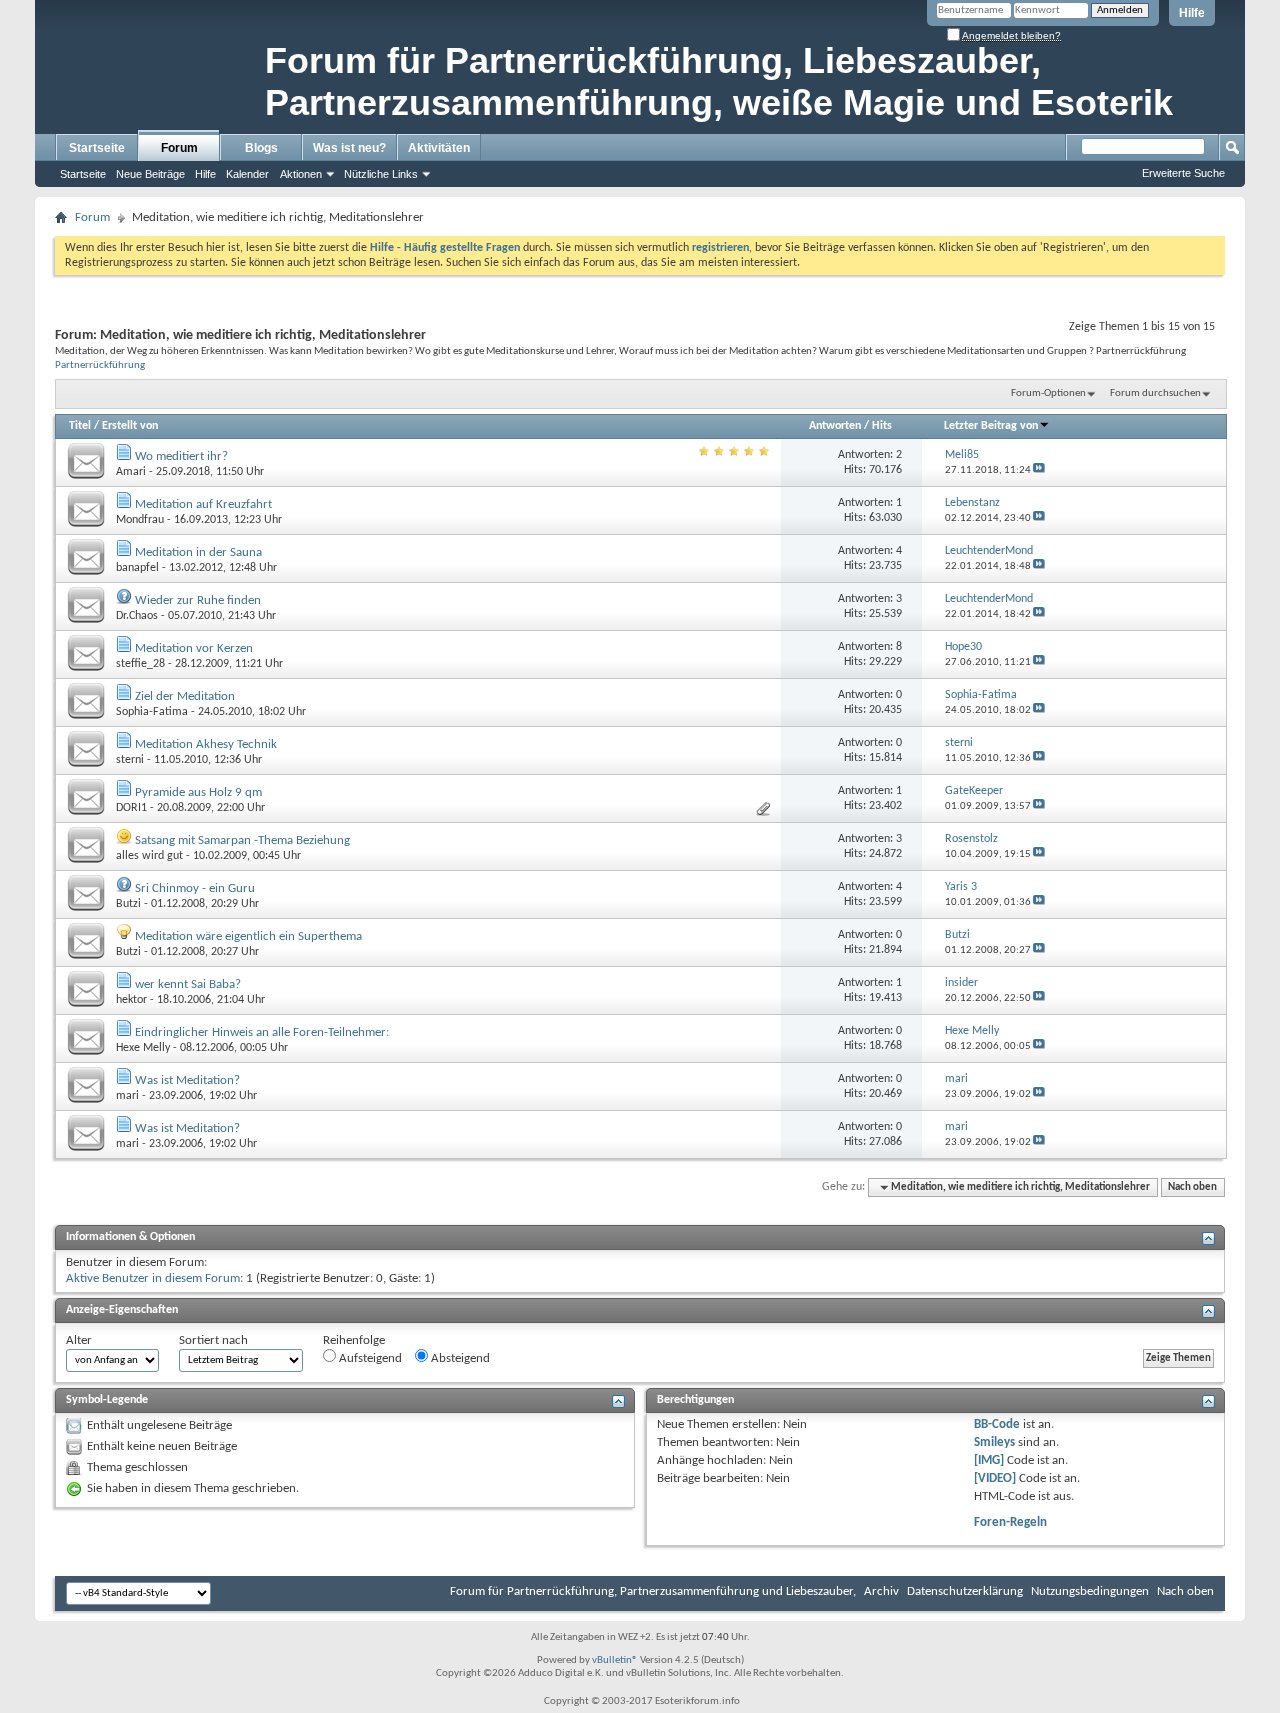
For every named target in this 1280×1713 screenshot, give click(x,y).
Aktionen (301, 174)
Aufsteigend (369, 1358)
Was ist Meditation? (187, 1080)
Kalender (247, 174)
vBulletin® (615, 1660)
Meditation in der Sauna (198, 552)
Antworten (835, 426)
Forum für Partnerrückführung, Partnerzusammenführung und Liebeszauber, (653, 1591)
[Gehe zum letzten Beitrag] (1039, 470)
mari (127, 1096)
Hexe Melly (143, 1048)
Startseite (97, 148)
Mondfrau (140, 520)
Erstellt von (130, 426)
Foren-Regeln (1010, 1522)
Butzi (128, 904)
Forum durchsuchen (1155, 393)
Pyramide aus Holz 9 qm (198, 792)
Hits (882, 426)
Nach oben (1192, 1187)
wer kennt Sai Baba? (188, 984)
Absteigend (459, 1358)
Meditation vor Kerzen (194, 648)
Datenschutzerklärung (965, 1591)
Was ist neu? (349, 148)
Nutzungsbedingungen (1090, 1591)
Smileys (994, 1442)
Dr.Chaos (137, 616)
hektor (131, 1000)
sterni (130, 760)
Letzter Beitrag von (991, 426)
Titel (80, 426)
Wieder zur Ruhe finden (198, 600)
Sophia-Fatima (152, 712)
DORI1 (131, 808)
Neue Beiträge (150, 174)
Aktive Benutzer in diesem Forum (153, 1278)
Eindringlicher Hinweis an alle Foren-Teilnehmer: (262, 1032)
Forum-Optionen (1048, 393)
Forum (179, 148)
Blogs (261, 148)
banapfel (137, 568)
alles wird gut (149, 856)
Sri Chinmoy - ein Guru (195, 888)
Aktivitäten (439, 148)
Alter (79, 1340)
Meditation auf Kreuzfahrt (203, 504)
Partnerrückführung (100, 365)
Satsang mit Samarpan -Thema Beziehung (242, 840)
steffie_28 (140, 664)
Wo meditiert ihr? (181, 456)
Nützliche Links (381, 174)
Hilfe (1192, 13)
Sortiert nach (213, 1340)
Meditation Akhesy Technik (206, 744)
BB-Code (997, 1424)
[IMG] (989, 1460)
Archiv (881, 1591)
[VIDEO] (995, 1478)
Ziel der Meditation (185, 696)
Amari (131, 472)
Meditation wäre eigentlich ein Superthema (248, 936)
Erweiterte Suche (1183, 173)
